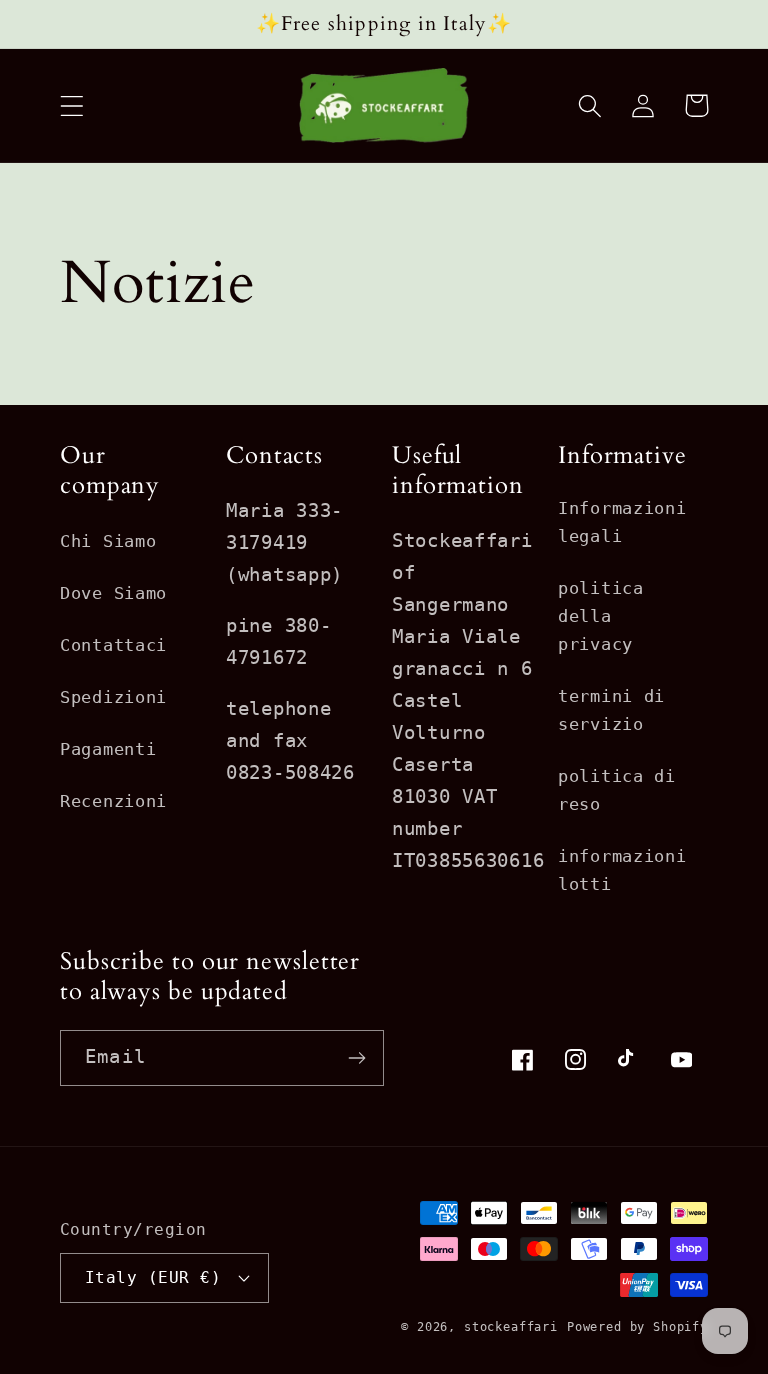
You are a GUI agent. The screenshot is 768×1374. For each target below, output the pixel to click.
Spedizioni (113, 697)
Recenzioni (113, 801)
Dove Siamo (113, 593)
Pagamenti (108, 749)
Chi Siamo (108, 541)
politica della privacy (601, 616)
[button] (72, 105)
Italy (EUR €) (153, 1278)
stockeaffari (511, 1327)
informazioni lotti (622, 870)
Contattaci (113, 645)
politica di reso (617, 790)
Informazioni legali (622, 522)
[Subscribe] (356, 1058)
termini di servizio (611, 710)
